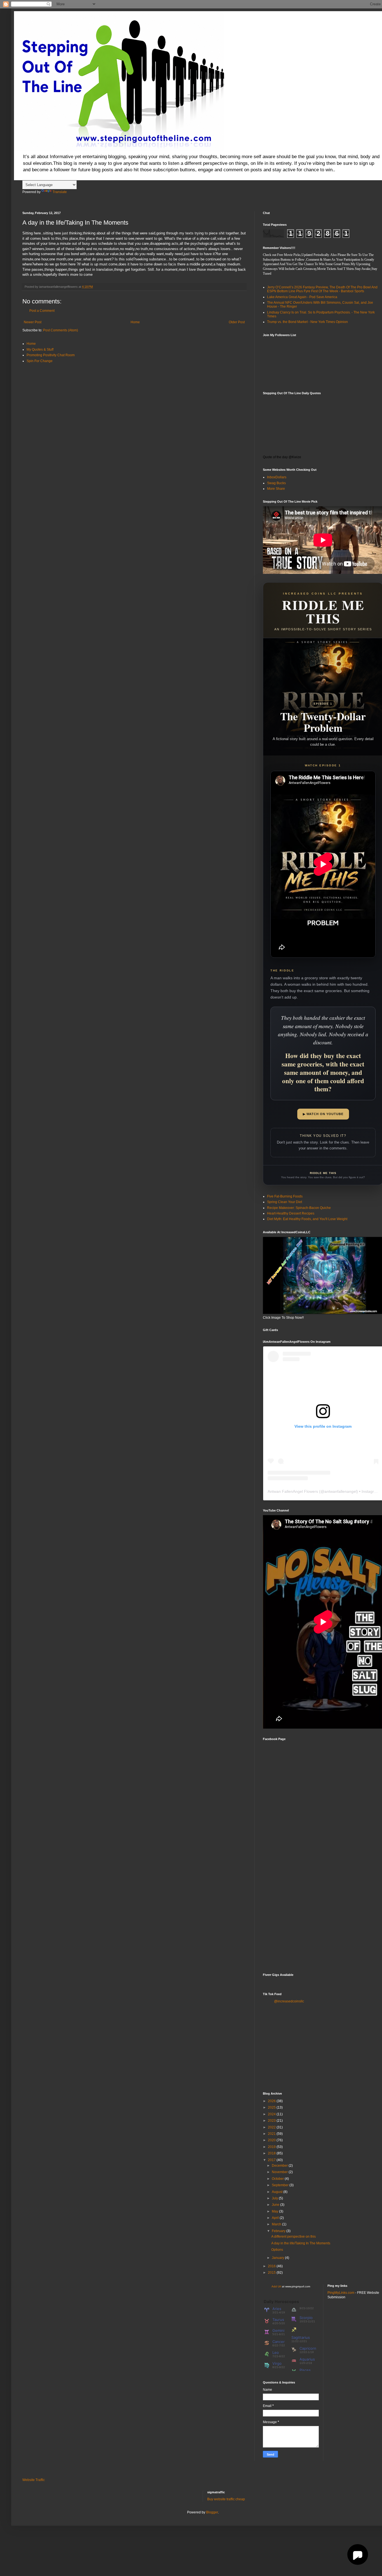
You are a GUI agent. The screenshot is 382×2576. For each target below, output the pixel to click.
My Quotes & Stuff (40, 350)
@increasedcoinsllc (289, 2001)
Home (135, 322)
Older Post (237, 322)
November (280, 2172)
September (281, 2185)
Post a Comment (42, 311)
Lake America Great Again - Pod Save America (302, 297)
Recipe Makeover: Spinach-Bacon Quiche (299, 1208)
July (275, 2198)
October (278, 2179)
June (276, 2205)
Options (277, 2250)
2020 (272, 2140)
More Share (276, 489)
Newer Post (33, 322)
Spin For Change (40, 361)
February (279, 2231)
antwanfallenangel (340, 1491)
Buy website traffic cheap (226, 2499)
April (276, 2218)
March (277, 2224)
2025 (272, 2107)
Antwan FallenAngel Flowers (293, 1491)
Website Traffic (34, 2480)
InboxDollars (277, 477)
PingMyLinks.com (341, 2293)
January (278, 2258)
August (278, 2192)
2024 (272, 2114)
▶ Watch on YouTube (323, 1114)
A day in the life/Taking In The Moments (301, 2243)
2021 (272, 2134)
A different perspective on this (293, 2237)
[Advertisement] (305, 2047)
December (280, 2166)
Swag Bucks (276, 483)
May (275, 2211)
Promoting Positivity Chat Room (51, 355)
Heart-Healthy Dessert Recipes (291, 1213)
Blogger (212, 2512)
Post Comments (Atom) (61, 330)
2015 (272, 2273)
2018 (272, 2153)
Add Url (276, 2286)
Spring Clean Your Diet (285, 1202)
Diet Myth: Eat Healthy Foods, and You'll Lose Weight (307, 1219)
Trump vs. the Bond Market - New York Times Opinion (307, 322)
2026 (272, 2101)
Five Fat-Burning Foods (285, 1196)
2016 (272, 2266)
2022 (272, 2127)
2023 (272, 2121)
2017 (272, 2160)
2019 (272, 2147)
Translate (60, 192)
